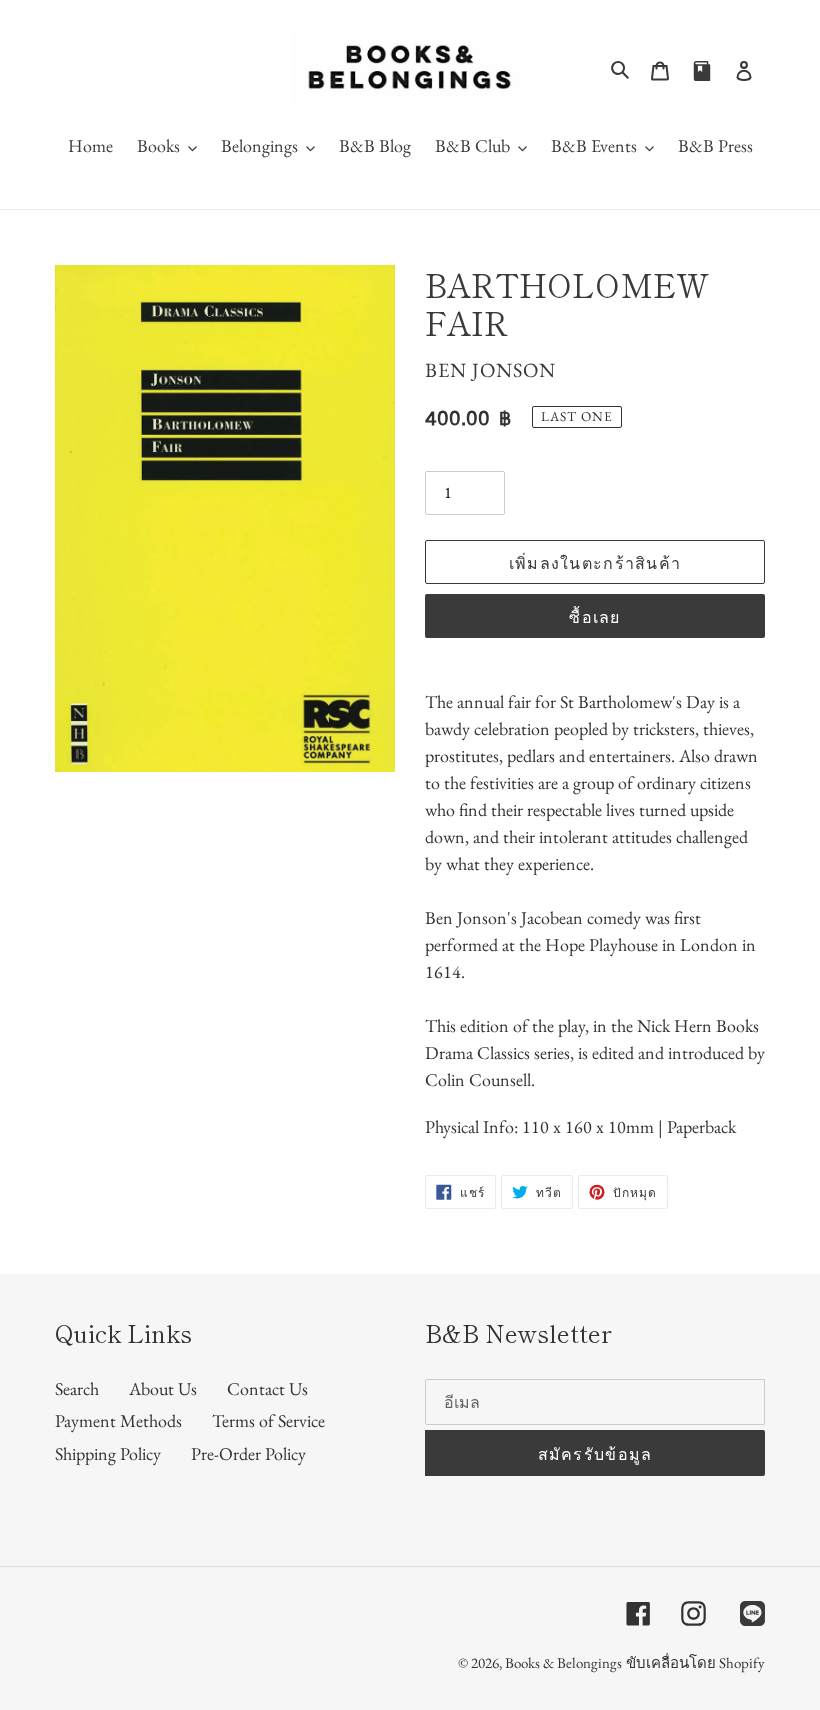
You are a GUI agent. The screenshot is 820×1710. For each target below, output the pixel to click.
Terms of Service (268, 1420)
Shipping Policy (108, 1453)
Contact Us (267, 1388)
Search (77, 1388)
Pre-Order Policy (248, 1453)
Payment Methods (118, 1420)
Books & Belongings (563, 1662)
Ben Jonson (490, 370)
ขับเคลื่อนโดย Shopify (695, 1662)
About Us (163, 1388)
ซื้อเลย (594, 616)
